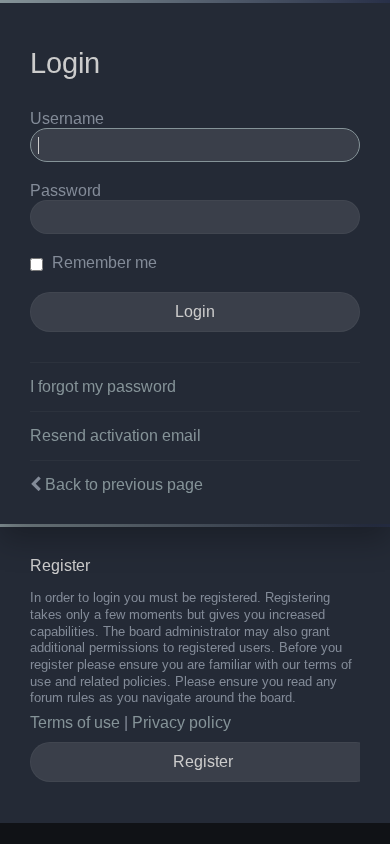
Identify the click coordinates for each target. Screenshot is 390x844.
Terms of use (75, 722)
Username (67, 118)
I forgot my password (103, 386)
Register (203, 761)
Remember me (102, 262)
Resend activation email (115, 435)
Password (65, 190)
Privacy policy (181, 722)
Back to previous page (124, 484)
